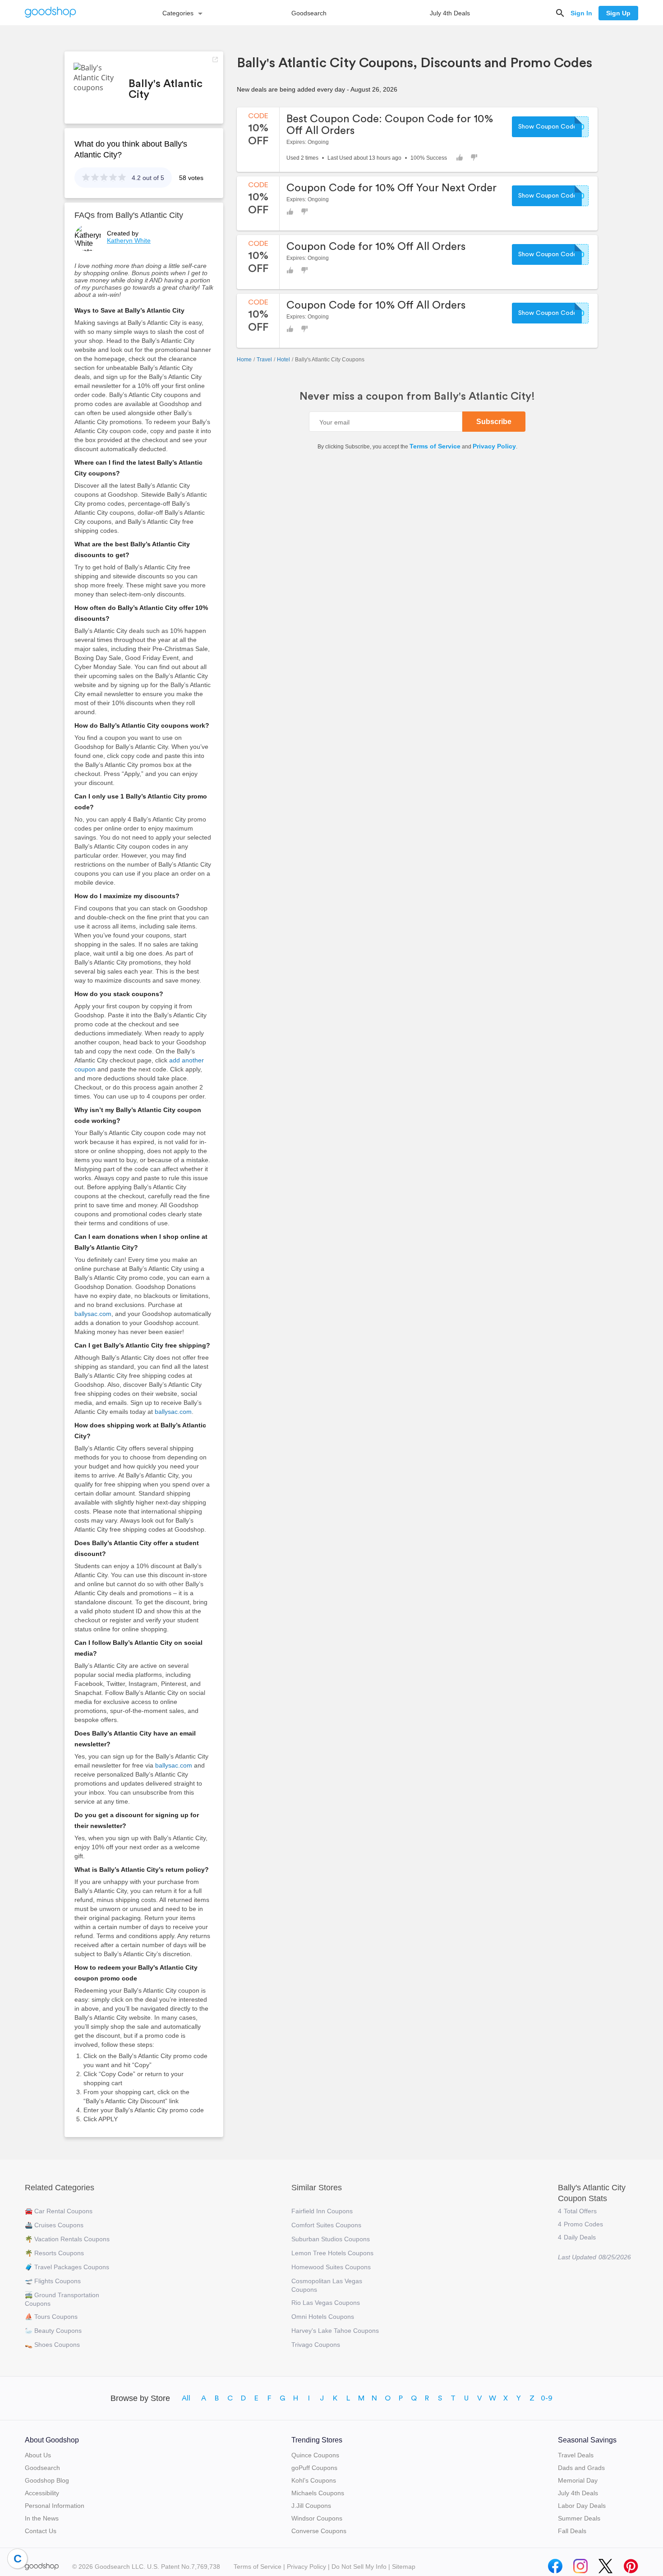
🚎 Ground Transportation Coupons (62, 2299)
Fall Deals (572, 2531)
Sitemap (404, 2567)
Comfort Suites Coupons (326, 2225)
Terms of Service (435, 446)
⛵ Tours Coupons (51, 2317)
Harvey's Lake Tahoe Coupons (335, 2331)
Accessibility (42, 2493)
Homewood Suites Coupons (331, 2267)
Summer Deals (579, 2518)
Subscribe (494, 422)
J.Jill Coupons (311, 2506)
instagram (580, 2564)
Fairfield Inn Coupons (322, 2211)
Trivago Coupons (316, 2345)
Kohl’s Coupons (314, 2480)
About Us (38, 2455)
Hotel (283, 360)
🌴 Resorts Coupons (54, 2253)
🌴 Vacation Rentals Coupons (67, 2239)
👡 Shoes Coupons (52, 2345)
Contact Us (41, 2531)
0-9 (547, 2398)
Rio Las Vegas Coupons (326, 2303)
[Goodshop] (51, 13)
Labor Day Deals (582, 2506)
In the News (42, 2518)
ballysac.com (93, 1314)
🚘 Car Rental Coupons (59, 2211)
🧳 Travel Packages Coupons (67, 2267)
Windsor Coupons (317, 2518)
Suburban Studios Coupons (331, 2239)
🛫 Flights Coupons (53, 2281)
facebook (555, 2564)
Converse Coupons (319, 2531)
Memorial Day (578, 2480)
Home (244, 360)
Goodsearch (309, 13)
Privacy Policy (494, 446)
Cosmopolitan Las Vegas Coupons (327, 2285)
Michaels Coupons (318, 2493)
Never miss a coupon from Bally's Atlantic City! (417, 397)
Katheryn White (129, 240)
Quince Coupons (315, 2455)
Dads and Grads (581, 2468)
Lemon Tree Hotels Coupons (332, 2253)
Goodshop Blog (47, 2480)
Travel (264, 360)
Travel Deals (576, 2455)
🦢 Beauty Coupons (53, 2331)
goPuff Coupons (314, 2468)
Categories (178, 13)
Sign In (581, 13)
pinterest (631, 2564)
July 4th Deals (450, 13)
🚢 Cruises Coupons (54, 2225)
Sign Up (618, 13)
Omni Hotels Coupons (323, 2317)
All (186, 2398)
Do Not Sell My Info (359, 2567)
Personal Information (55, 2506)
